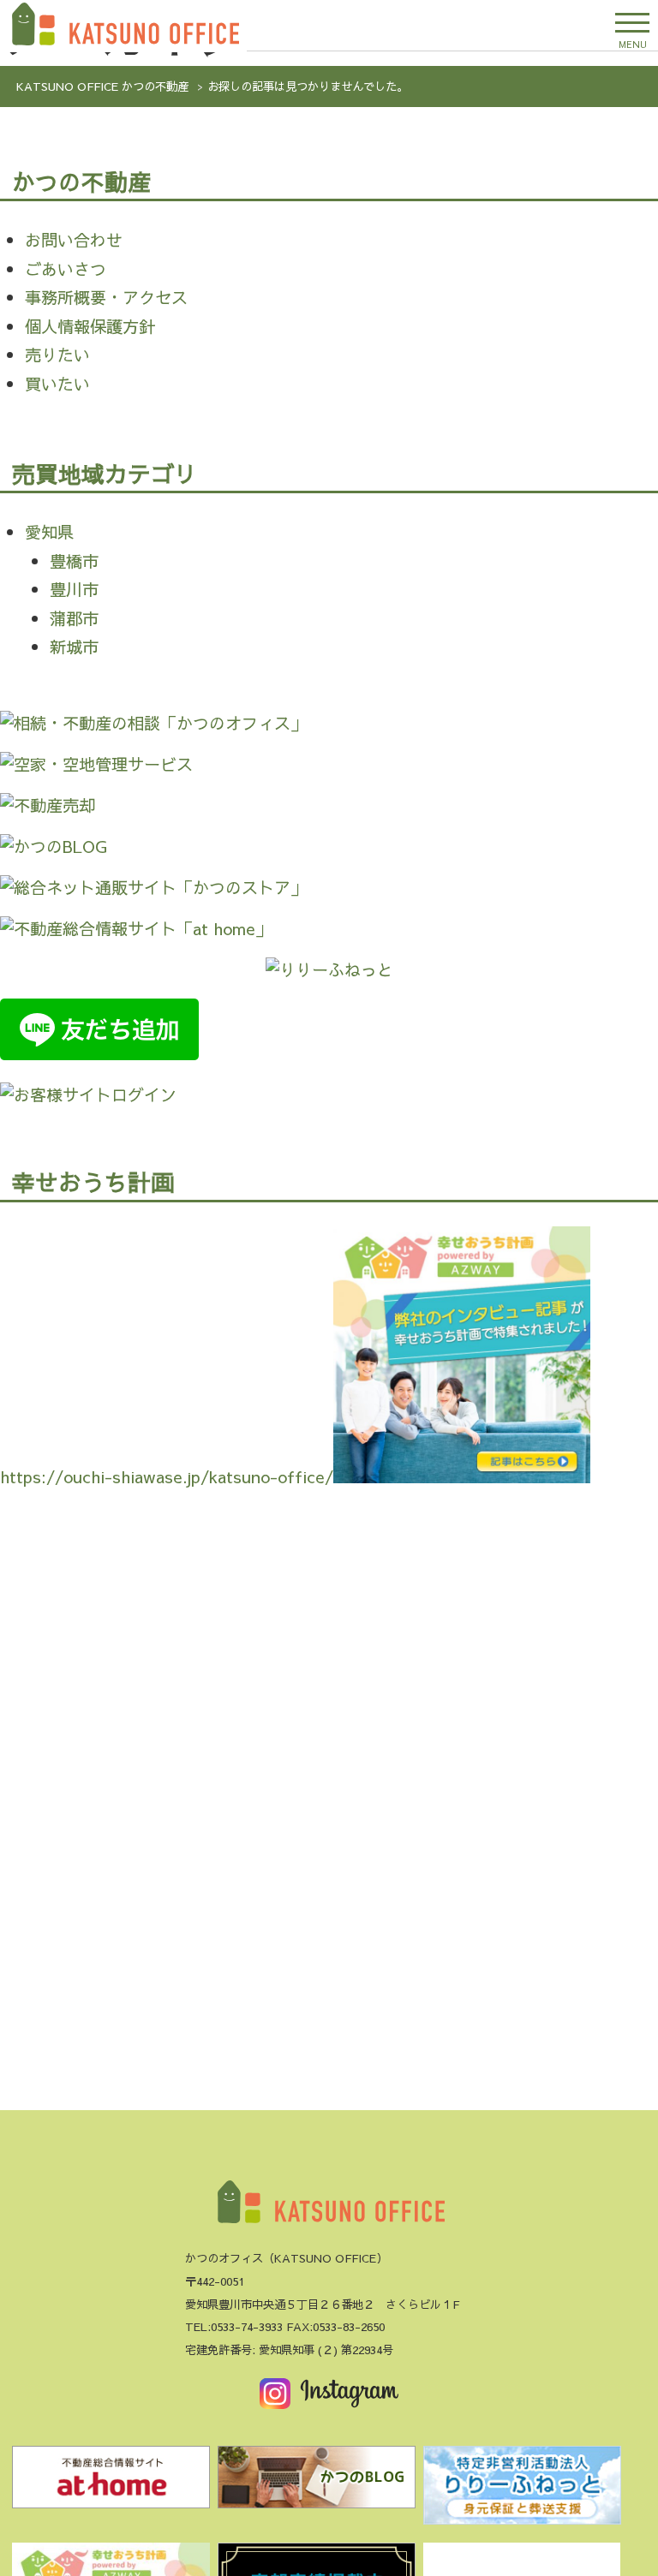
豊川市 (74, 589)
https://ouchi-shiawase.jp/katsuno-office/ (167, 1476)
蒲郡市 (74, 618)
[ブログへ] (316, 2482)
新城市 (74, 647)
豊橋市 (74, 561)
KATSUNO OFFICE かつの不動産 (102, 86)
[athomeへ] (111, 2482)
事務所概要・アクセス (106, 297)
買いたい (57, 384)
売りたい (57, 355)
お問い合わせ (74, 240)
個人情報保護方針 (90, 326)
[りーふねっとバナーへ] (522, 2490)
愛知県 (49, 532)
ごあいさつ (66, 269)
